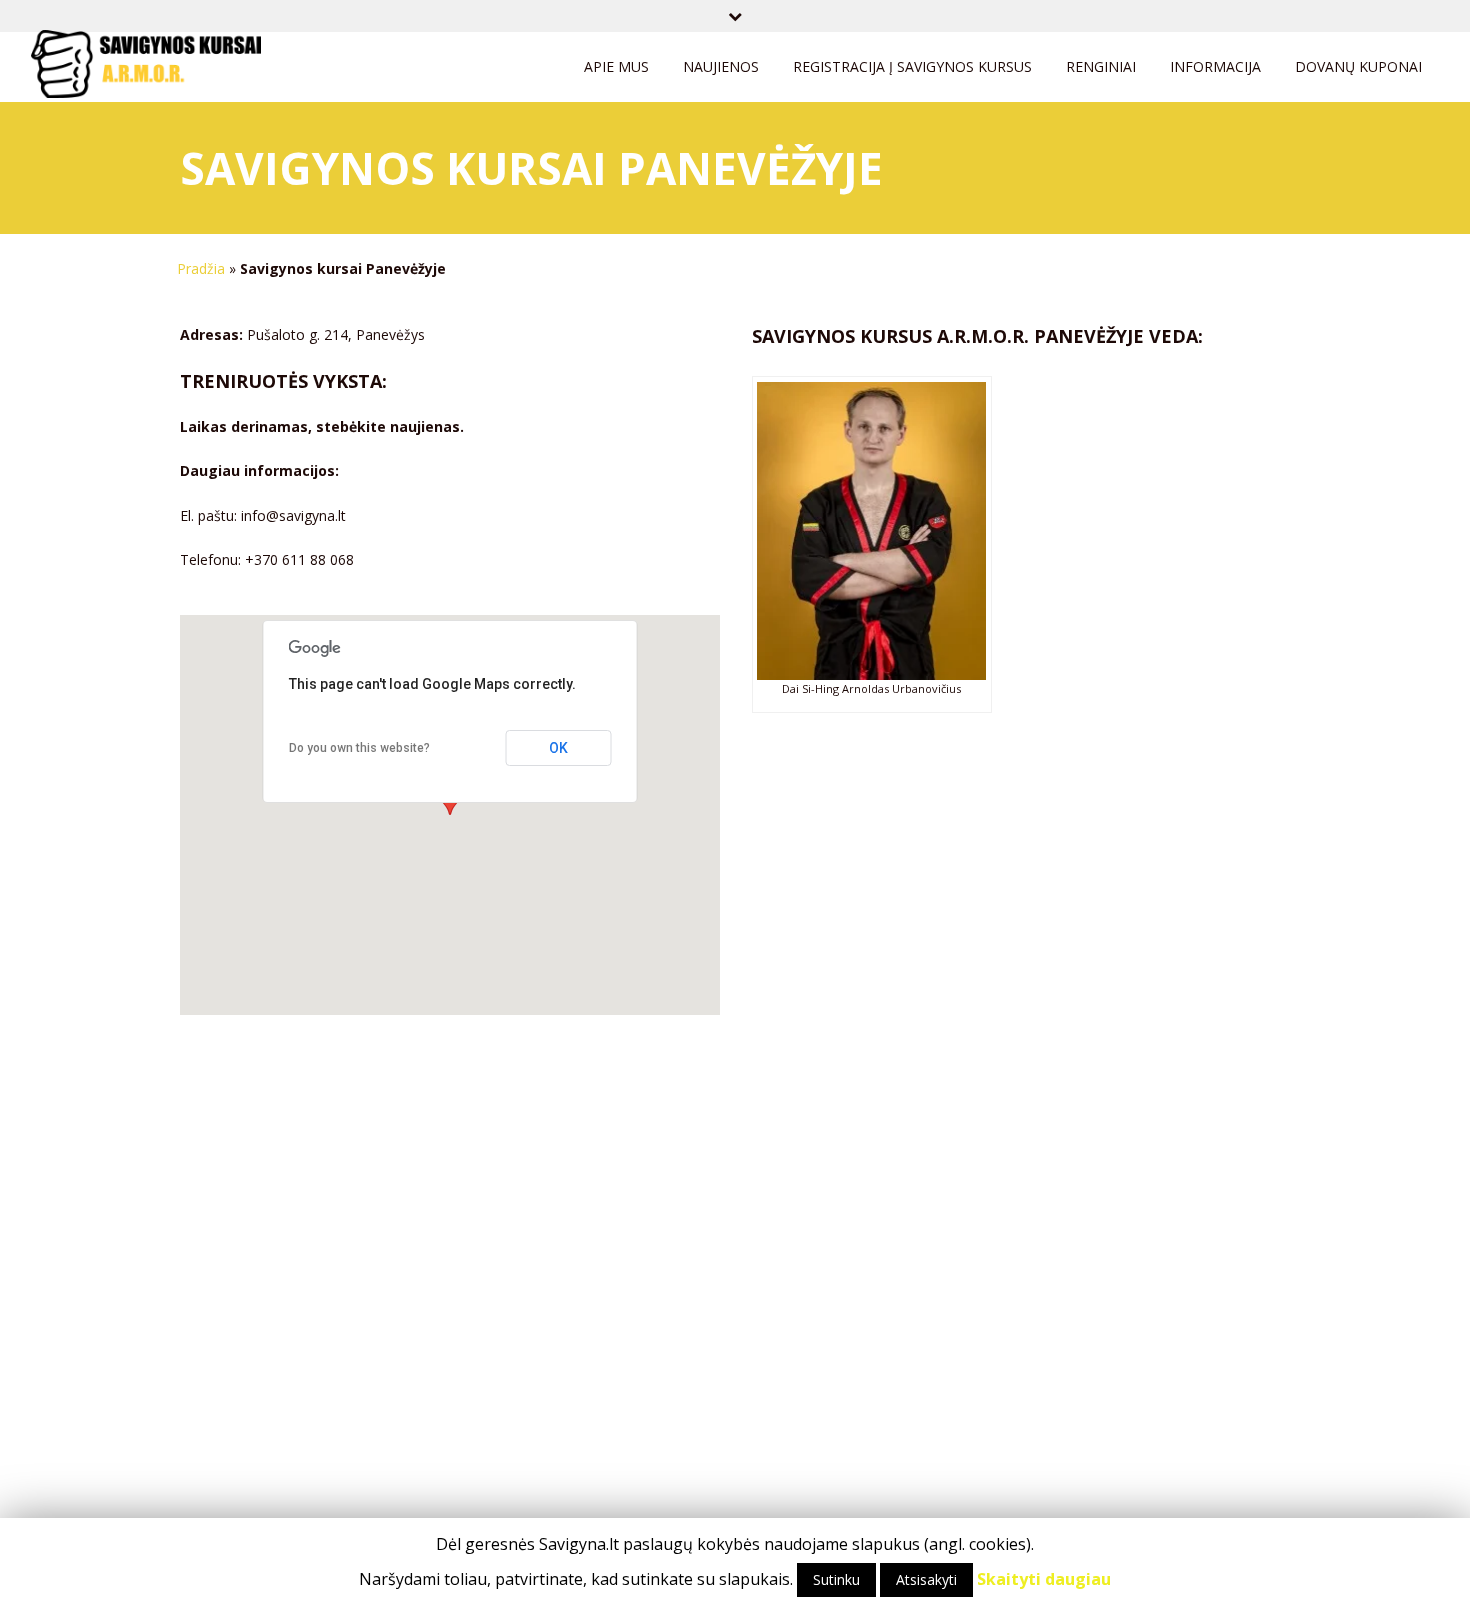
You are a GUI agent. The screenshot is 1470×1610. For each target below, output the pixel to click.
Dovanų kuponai (1358, 66)
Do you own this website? (359, 748)
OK (558, 748)
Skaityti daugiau (1044, 1579)
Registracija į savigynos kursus (912, 66)
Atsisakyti (926, 1579)
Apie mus (616, 66)
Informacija (1215, 66)
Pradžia (201, 268)
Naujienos (721, 66)
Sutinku (836, 1579)
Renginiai (1101, 66)
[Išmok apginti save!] (146, 73)
